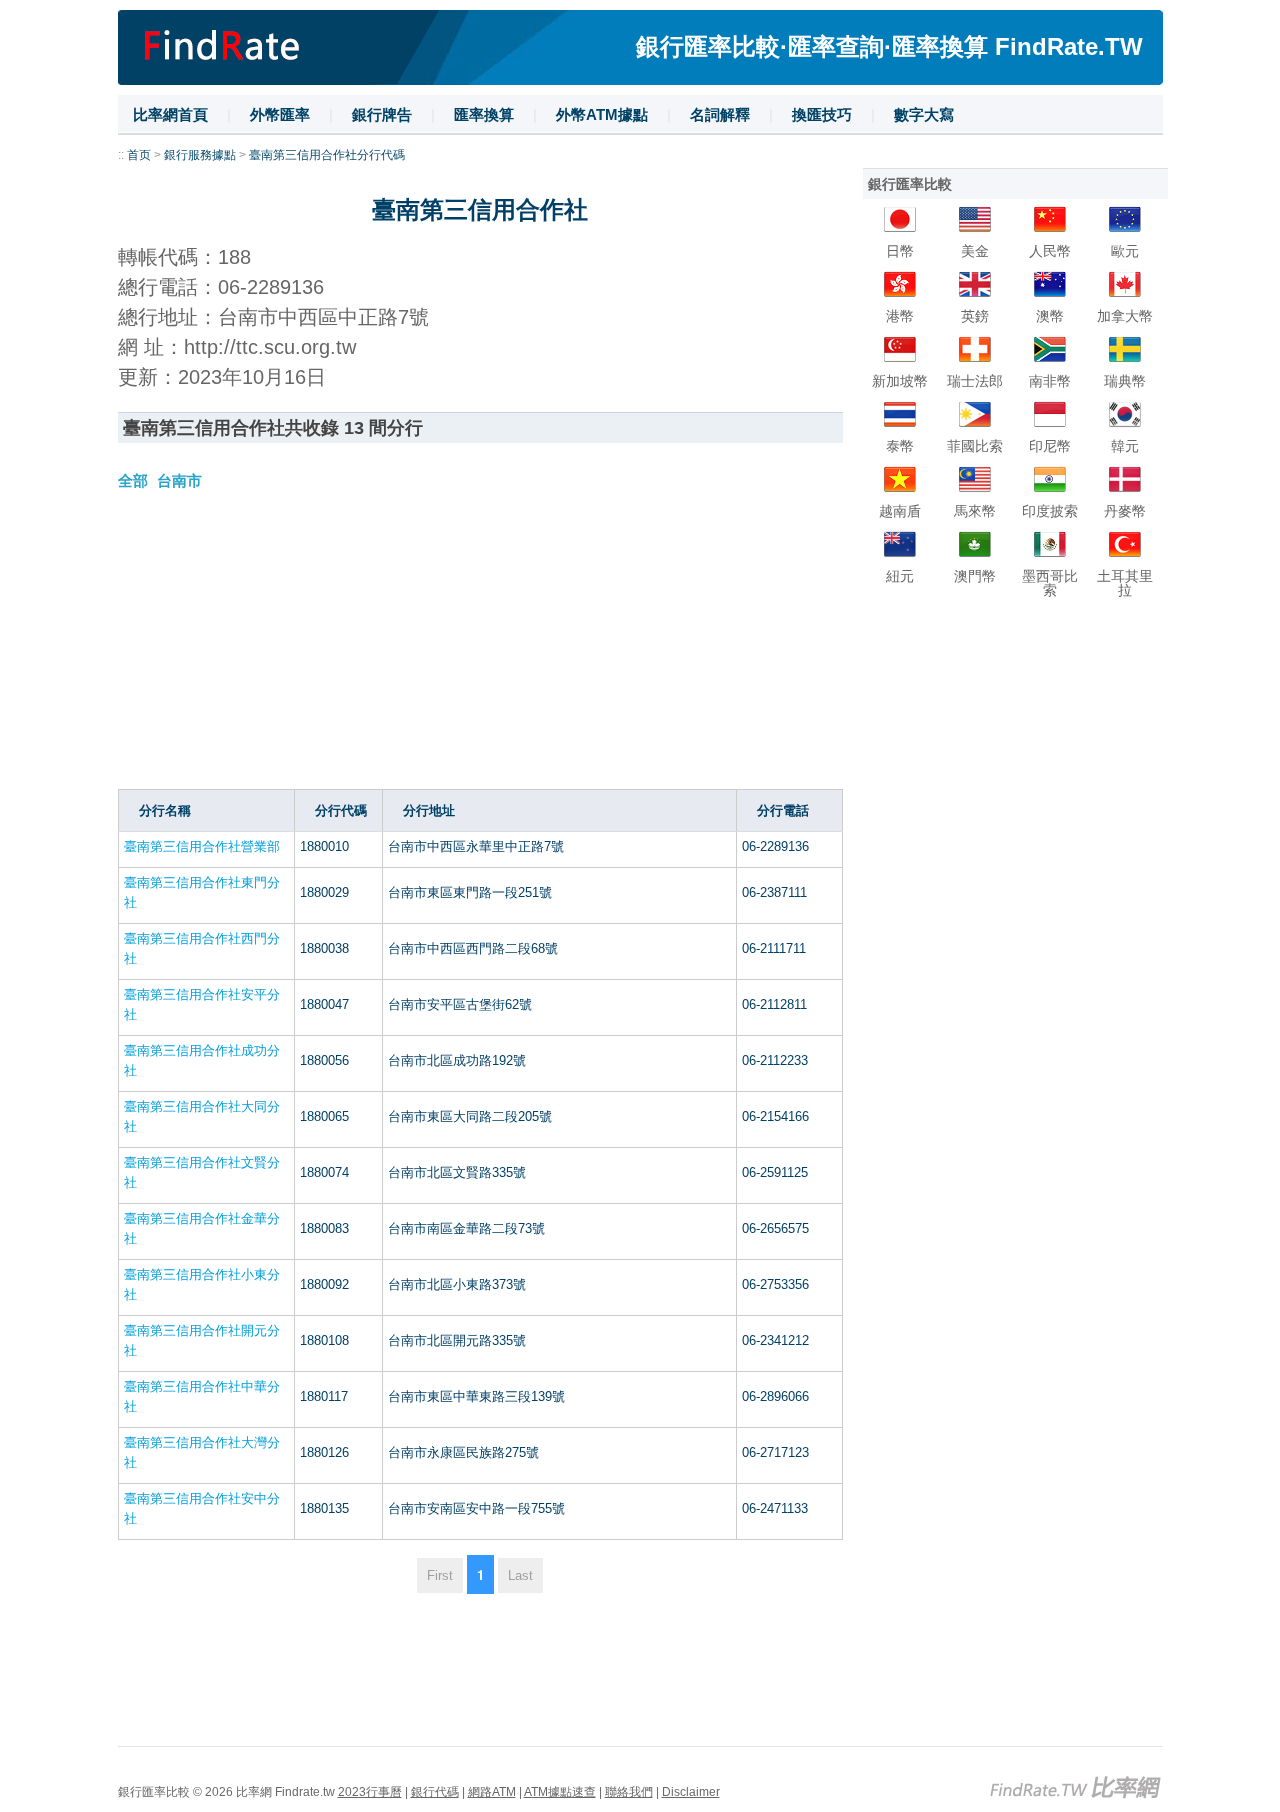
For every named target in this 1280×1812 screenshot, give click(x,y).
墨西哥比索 (1050, 583)
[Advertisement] (480, 649)
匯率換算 (484, 114)
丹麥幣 (1125, 511)
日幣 (900, 251)
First (440, 1575)
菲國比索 (975, 446)
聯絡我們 (629, 1792)
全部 (133, 480)
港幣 (900, 316)
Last (520, 1575)
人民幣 (1050, 251)
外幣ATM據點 (602, 114)
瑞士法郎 (975, 381)
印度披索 (1050, 511)
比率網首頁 (170, 114)
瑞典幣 (1125, 381)
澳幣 (1050, 316)
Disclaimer (691, 1792)
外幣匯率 (280, 114)
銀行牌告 (382, 114)
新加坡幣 (900, 381)
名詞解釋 (720, 114)
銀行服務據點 (200, 155)
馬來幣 (975, 511)
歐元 (1125, 251)
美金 (975, 251)
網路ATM (492, 1792)
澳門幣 (975, 576)
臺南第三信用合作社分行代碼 (327, 155)
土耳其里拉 (1125, 583)
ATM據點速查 (560, 1792)
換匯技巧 (822, 114)
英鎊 (975, 316)
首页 (139, 155)
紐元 (900, 576)
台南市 (179, 480)
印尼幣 (1050, 446)
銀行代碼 (435, 1792)
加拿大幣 (1125, 316)
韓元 (1125, 446)
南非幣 (1050, 381)
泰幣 (900, 446)
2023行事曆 (370, 1792)
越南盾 (900, 511)
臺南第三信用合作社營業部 (202, 846)
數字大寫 (924, 114)
